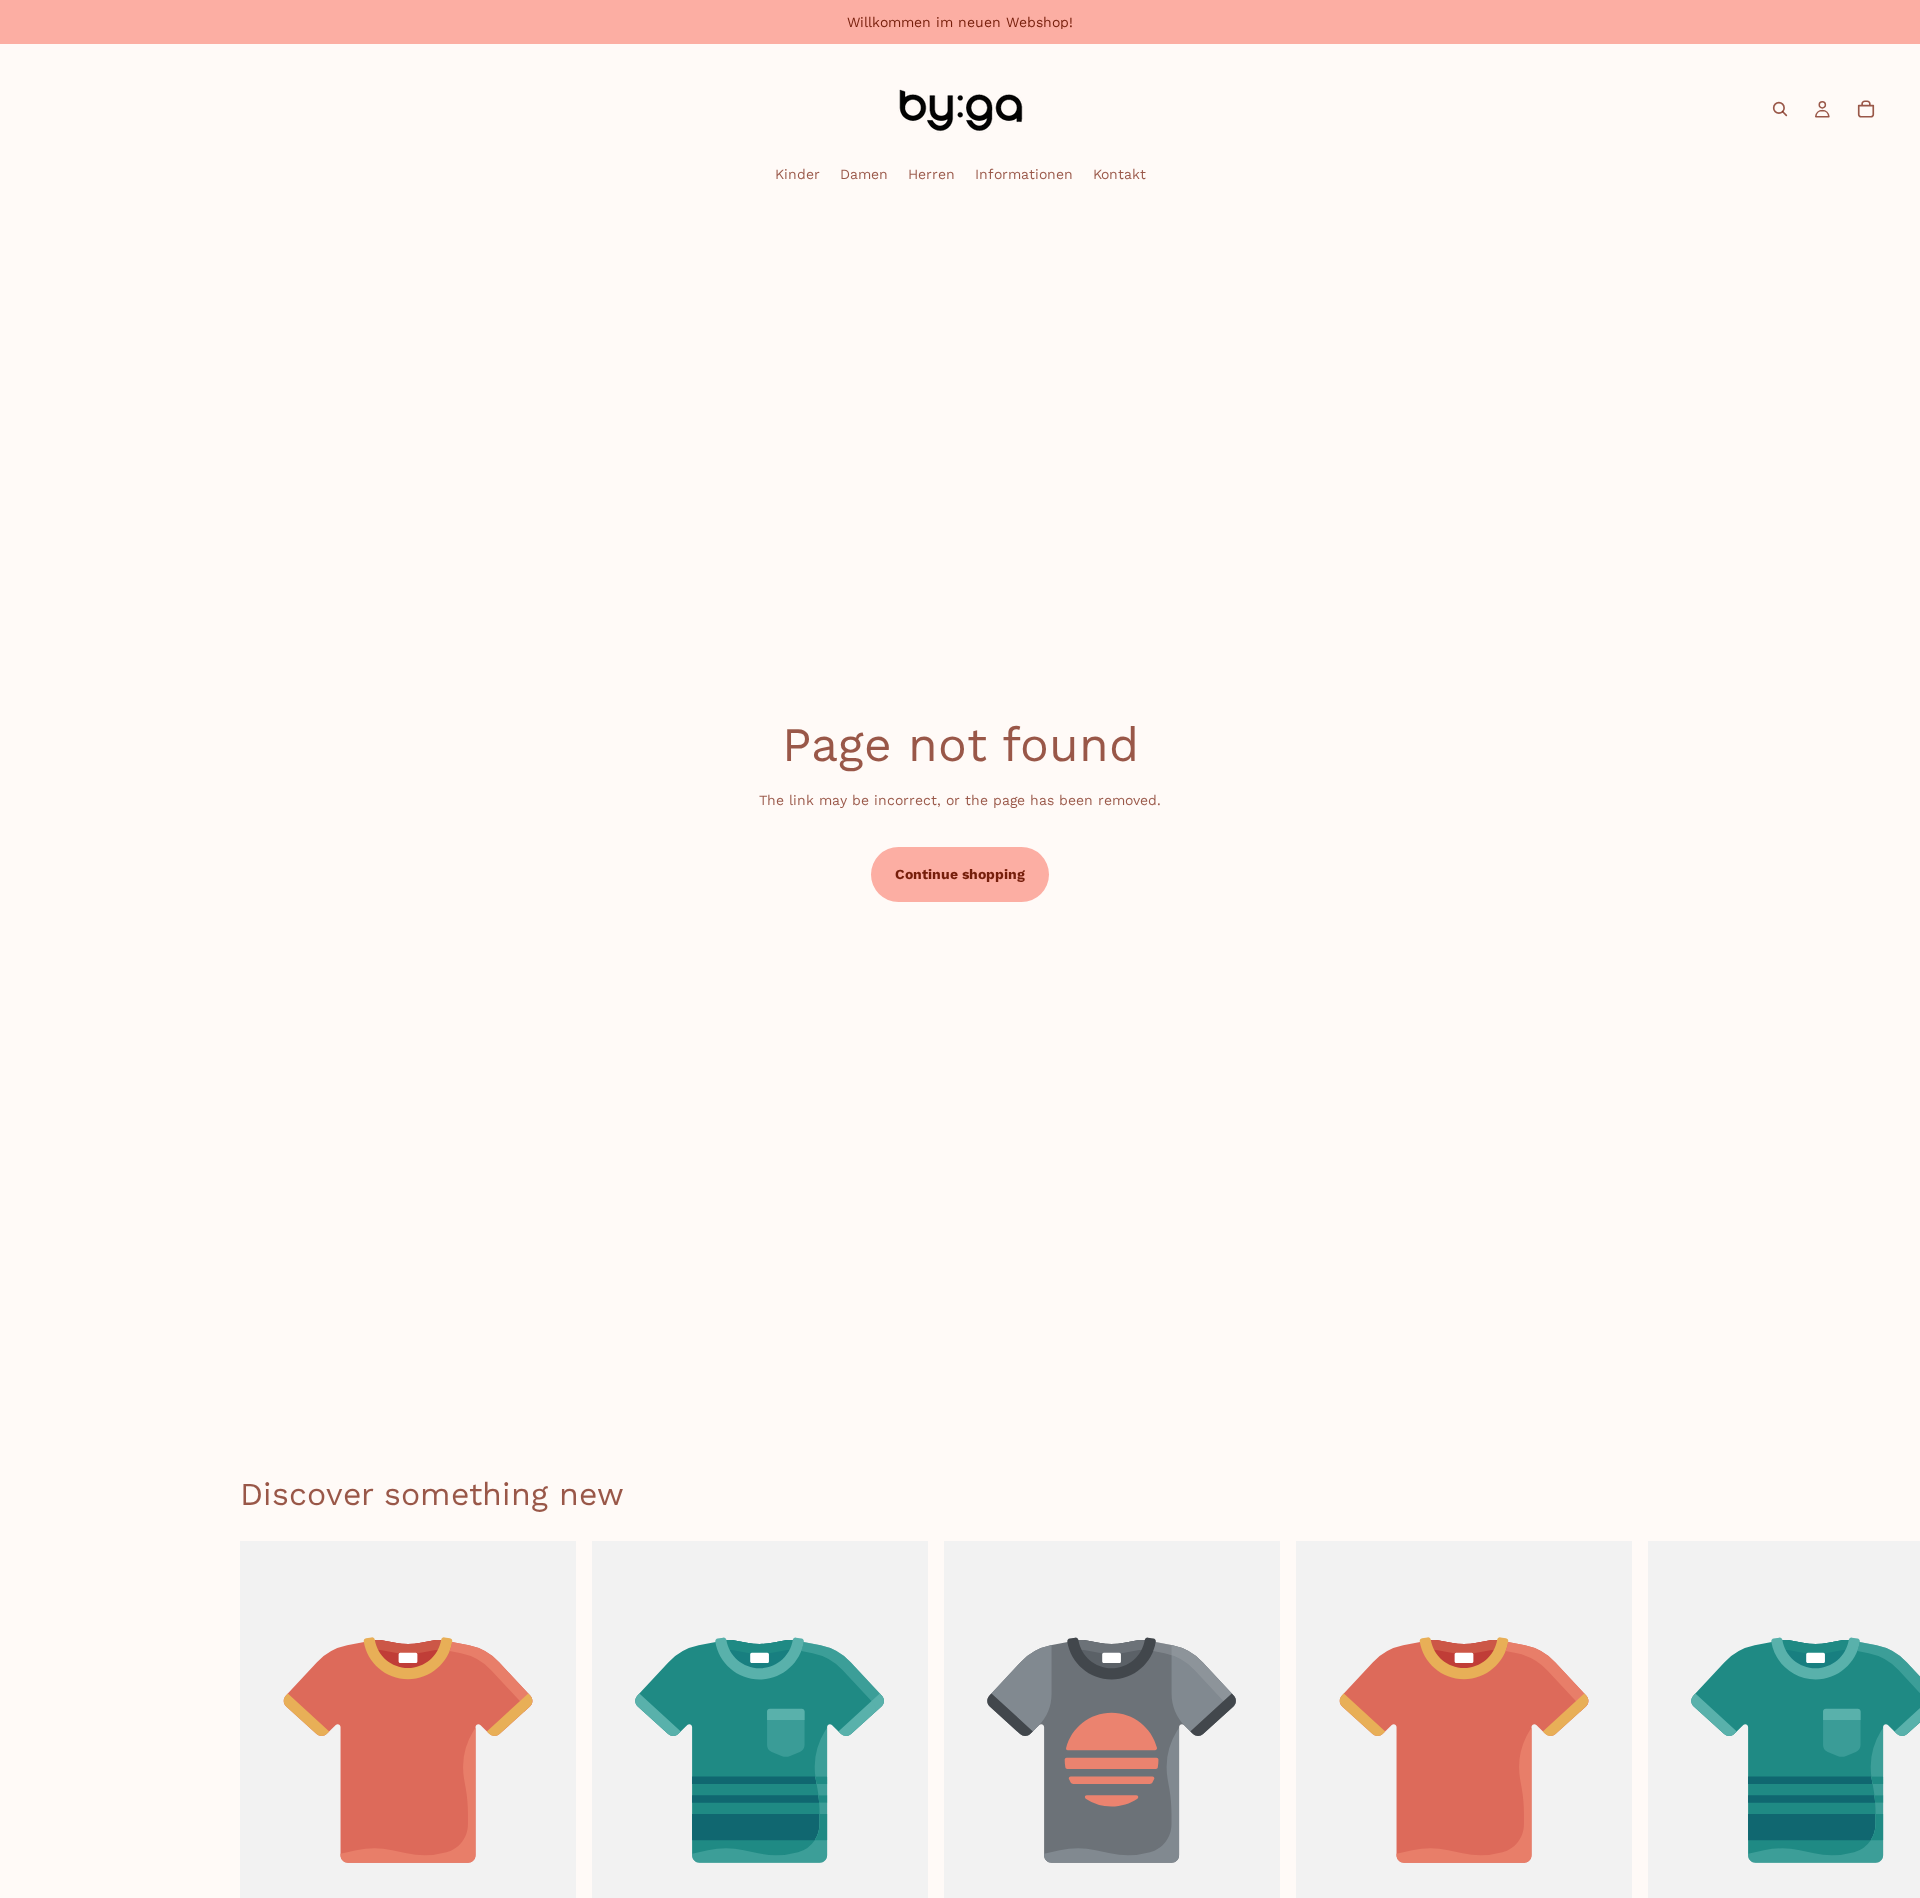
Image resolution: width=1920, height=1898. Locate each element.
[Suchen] (1780, 109)
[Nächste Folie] (1658, 1770)
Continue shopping (960, 874)
